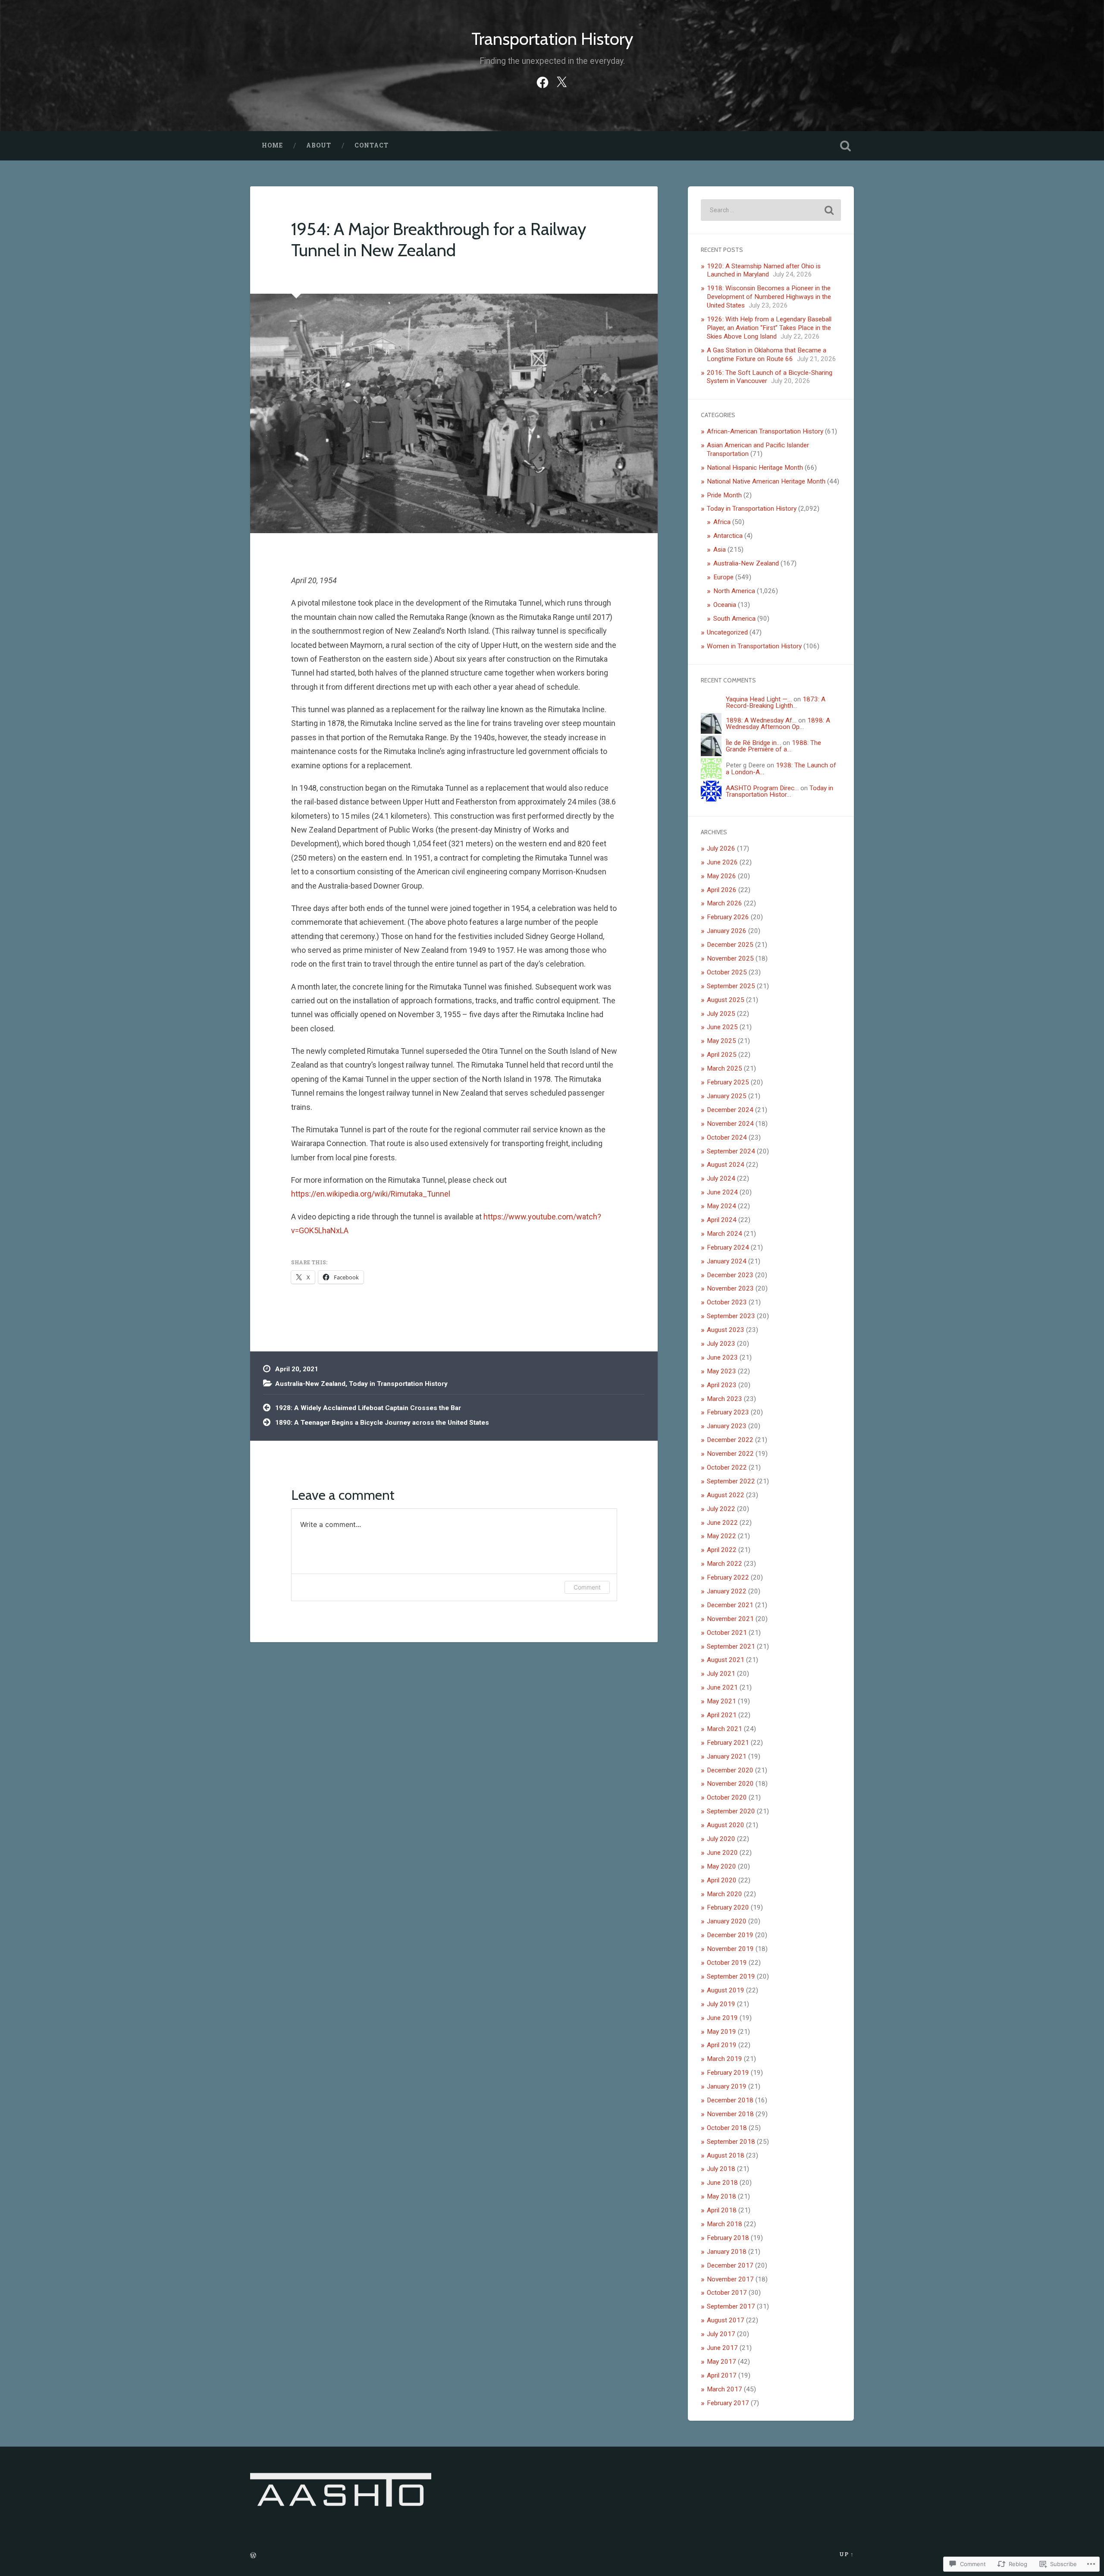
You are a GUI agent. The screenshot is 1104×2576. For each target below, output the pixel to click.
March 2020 (724, 1894)
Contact (372, 145)
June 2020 (722, 1853)
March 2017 (724, 2389)
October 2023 (727, 1302)
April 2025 (722, 1055)
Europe (723, 577)
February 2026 (728, 917)
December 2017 (730, 2265)
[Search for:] (771, 210)
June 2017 (722, 2348)
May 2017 (721, 2362)
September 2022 (731, 1481)
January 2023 (727, 1426)
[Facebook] (543, 81)
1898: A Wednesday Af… (761, 720)
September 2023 (731, 1316)
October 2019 (727, 1963)
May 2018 (721, 2196)
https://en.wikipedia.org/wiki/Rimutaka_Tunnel (371, 1194)
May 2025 (721, 1041)
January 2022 (727, 1591)
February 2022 (728, 1577)
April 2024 (722, 1220)
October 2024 (727, 1137)
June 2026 (722, 862)
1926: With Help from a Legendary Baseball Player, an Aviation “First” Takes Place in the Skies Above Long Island (769, 328)
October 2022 (727, 1467)
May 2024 (721, 1206)
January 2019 (727, 2086)
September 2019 (731, 1976)
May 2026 (721, 876)
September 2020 (731, 1811)
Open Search (845, 146)
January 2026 (727, 931)
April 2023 (722, 1385)
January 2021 (727, 1756)
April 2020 (722, 1880)
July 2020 (721, 1839)
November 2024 (730, 1124)
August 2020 (726, 1825)
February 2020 (728, 1907)
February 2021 (728, 1743)
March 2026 (724, 903)
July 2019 (721, 2004)
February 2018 (728, 2238)
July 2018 (721, 2169)
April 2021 (722, 1715)
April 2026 (722, 890)
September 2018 (731, 2142)
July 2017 (721, 2334)
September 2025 (731, 986)
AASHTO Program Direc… (762, 788)
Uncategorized (727, 632)
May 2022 (721, 1536)
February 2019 (728, 2073)
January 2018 (727, 2252)
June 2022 (722, 1523)
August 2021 (726, 1660)
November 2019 (730, 1949)
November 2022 (730, 1454)
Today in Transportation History (398, 1384)
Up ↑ (847, 2554)
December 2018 (730, 2100)
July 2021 (721, 1674)
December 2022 (730, 1440)
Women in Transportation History (754, 646)
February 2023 (728, 1412)
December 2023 (730, 1275)
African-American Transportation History (765, 431)
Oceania (725, 605)
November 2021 (730, 1619)
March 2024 (724, 1234)
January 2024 (727, 1261)
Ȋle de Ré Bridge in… (753, 743)
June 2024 (722, 1192)
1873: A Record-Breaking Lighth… (776, 702)
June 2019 (722, 2018)
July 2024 (721, 1178)
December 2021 (730, 1605)
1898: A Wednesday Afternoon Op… (778, 724)
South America (734, 619)
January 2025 (727, 1096)
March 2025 (724, 1068)
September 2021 (731, 1646)
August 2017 (726, 2320)
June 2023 (722, 1357)
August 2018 (726, 2155)
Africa (722, 522)
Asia (720, 550)
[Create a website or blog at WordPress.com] (253, 2556)
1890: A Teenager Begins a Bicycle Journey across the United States (382, 1423)
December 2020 (730, 1770)
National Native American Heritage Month (766, 481)
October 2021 (727, 1633)
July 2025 (721, 1014)
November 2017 (730, 2279)
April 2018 (722, 2210)
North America (734, 591)
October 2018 (727, 2128)
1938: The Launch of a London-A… (781, 768)
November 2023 (730, 1288)
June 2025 (722, 1027)
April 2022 (722, 1550)
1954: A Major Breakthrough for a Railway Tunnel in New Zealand (439, 239)
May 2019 (721, 2032)
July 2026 (721, 848)
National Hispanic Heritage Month (755, 468)
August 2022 (726, 1495)
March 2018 (724, 2224)
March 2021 (724, 1729)
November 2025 (730, 958)
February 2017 (728, 2403)
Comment (587, 1587)
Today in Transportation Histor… (779, 791)
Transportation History (552, 39)
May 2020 (721, 1866)
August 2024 (726, 1165)
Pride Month (724, 495)
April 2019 (722, 2045)
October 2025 (727, 972)
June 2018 (722, 2183)
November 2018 (730, 2114)
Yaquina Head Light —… (759, 699)
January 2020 (727, 1921)
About (319, 145)
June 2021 (722, 1687)
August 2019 (726, 1990)
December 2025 (730, 945)
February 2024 (728, 1247)
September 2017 (731, 2306)
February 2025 (728, 1082)
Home (272, 145)
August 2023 (726, 1330)
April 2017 (722, 2375)
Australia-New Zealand (310, 1384)
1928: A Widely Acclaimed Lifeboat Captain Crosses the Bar (368, 1408)
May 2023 (721, 1371)
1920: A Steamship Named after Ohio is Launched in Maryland (764, 270)
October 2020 (727, 1797)
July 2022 (721, 1509)
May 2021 (721, 1701)
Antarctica (728, 536)
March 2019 (724, 2059)
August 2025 (726, 1000)
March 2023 (724, 1399)
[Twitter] (561, 81)
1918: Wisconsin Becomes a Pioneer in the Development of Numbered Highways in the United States (769, 297)
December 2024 (730, 1110)
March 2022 (724, 1564)
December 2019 (730, 1935)
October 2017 (727, 2293)
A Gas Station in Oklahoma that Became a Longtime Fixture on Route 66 (767, 355)
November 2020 (730, 1784)
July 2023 (721, 1344)
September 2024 (731, 1151)
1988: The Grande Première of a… (773, 746)
